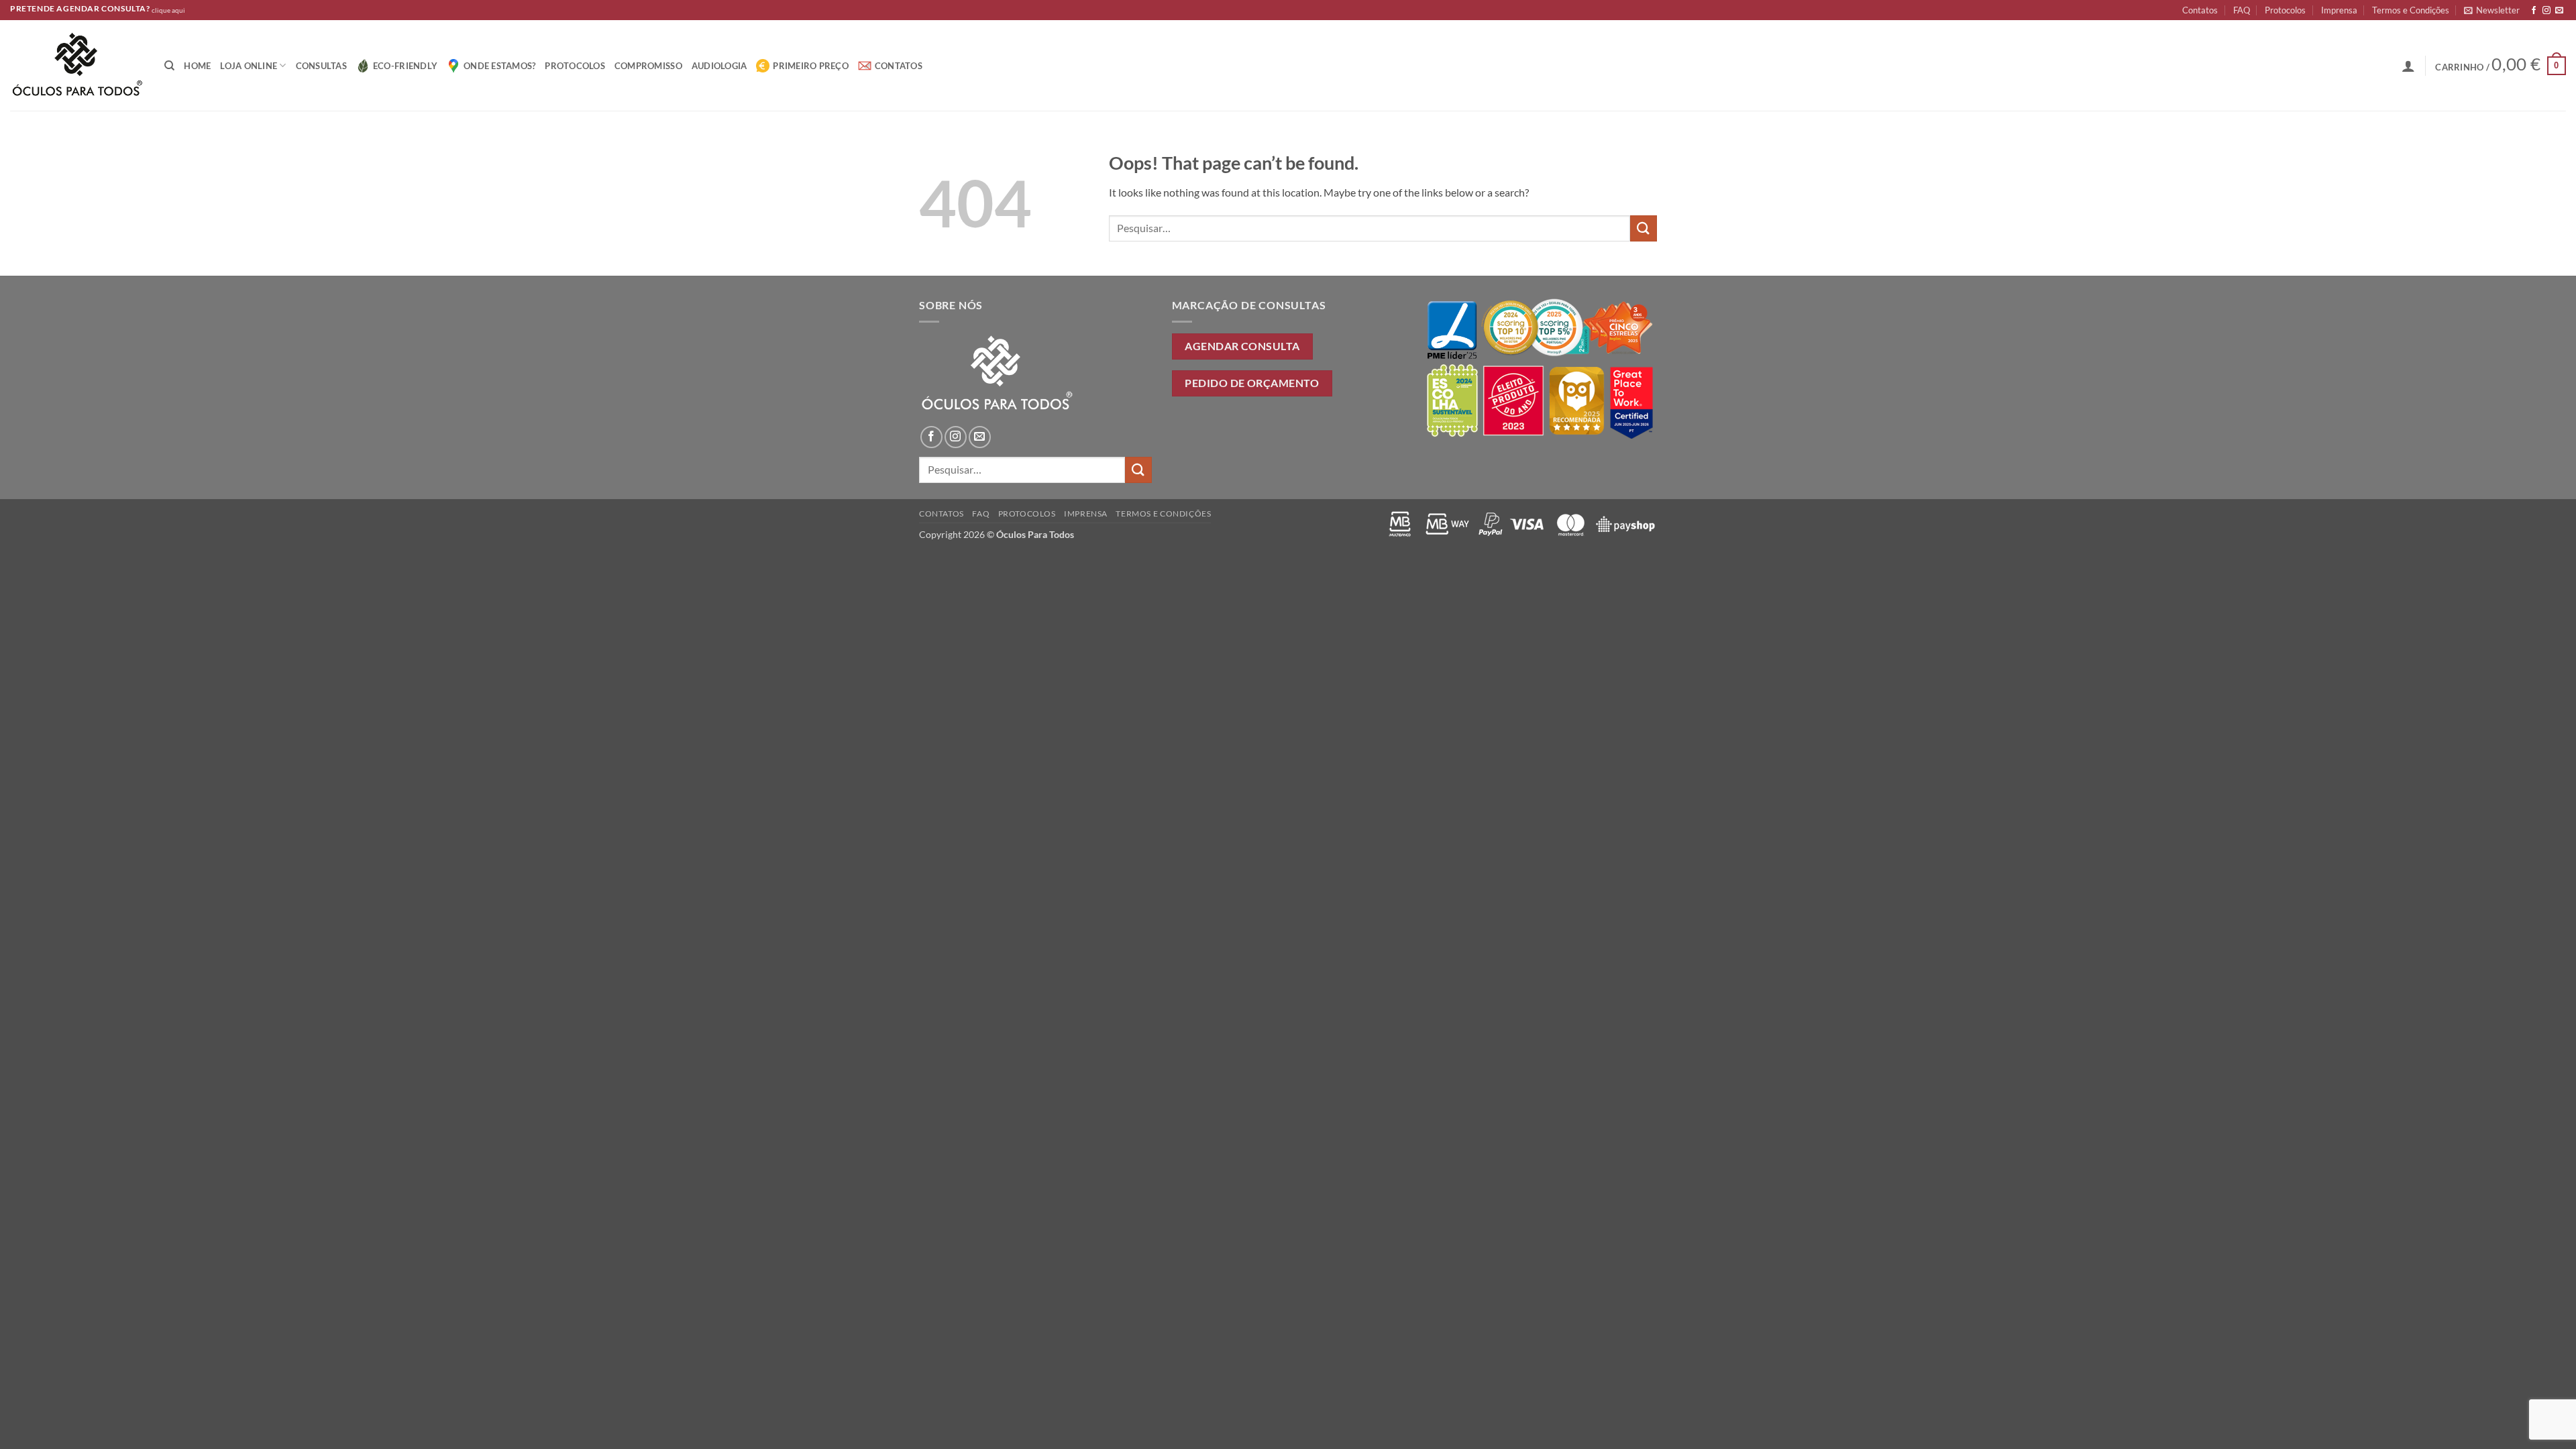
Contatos (2200, 10)
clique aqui (168, 10)
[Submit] (1644, 228)
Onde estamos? (499, 66)
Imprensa (2339, 10)
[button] (2492, 10)
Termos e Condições (2411, 10)
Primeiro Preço (811, 66)
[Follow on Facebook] (2534, 11)
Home (197, 66)
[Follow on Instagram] (2546, 11)
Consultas (321, 66)
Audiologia (719, 66)
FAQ (2242, 10)
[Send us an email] (2559, 11)
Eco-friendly (405, 66)
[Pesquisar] (169, 66)
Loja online (249, 66)
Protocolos (2285, 10)
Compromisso (648, 66)
